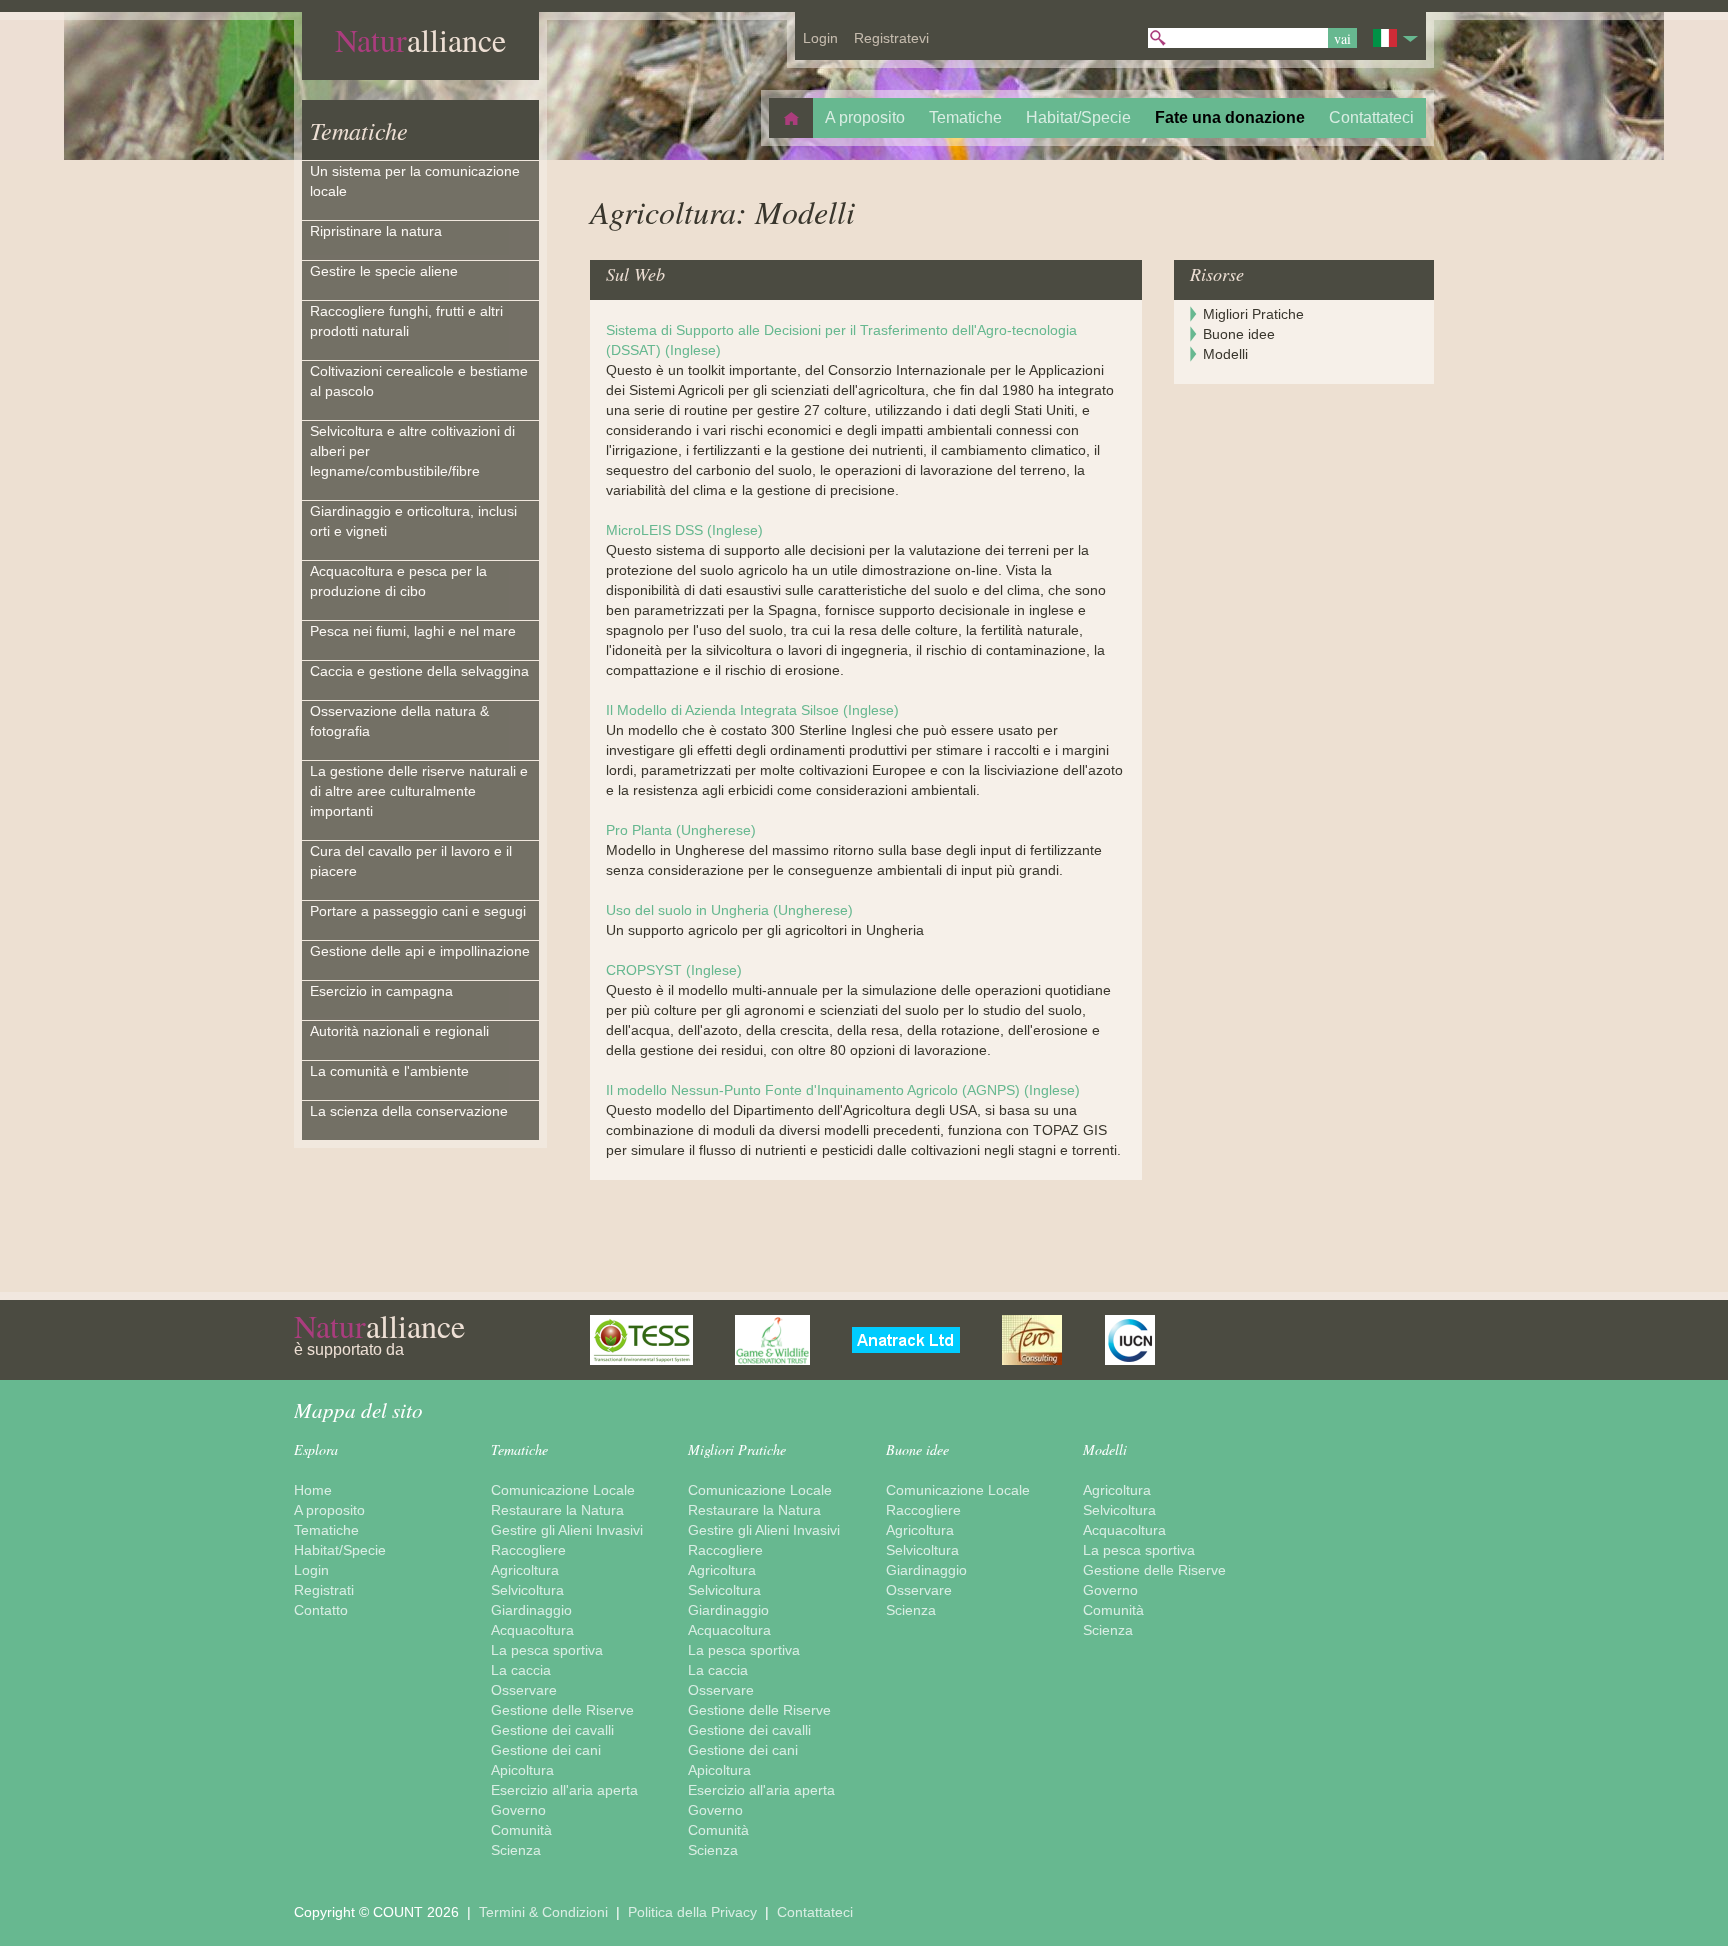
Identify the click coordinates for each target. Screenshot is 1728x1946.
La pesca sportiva (547, 1650)
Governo (518, 1810)
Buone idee (1239, 334)
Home (313, 1490)
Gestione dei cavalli (552, 1730)
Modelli (1225, 354)
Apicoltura (522, 1770)
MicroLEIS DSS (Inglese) (684, 530)
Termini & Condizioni (545, 1912)
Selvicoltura (527, 1590)
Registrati (324, 1590)
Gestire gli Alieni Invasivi (567, 1530)
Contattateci (815, 1912)
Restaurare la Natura (557, 1510)
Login (311, 1570)
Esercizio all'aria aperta (564, 1790)
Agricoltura (525, 1570)
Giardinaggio (531, 1610)
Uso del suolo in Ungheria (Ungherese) (729, 910)
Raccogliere (528, 1550)
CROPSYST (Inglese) (674, 970)
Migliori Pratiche (1253, 314)
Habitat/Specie (340, 1550)
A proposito (329, 1510)
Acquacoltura (532, 1630)
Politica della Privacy (694, 1912)
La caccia (521, 1670)
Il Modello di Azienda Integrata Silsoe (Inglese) (752, 710)
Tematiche (359, 130)
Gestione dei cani (546, 1750)
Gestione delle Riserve (562, 1710)
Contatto (321, 1610)
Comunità (521, 1830)
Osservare (524, 1690)
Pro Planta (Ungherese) (681, 830)
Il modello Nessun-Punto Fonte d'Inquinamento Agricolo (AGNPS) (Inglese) (843, 1090)
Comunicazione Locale (563, 1490)
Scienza (516, 1850)
